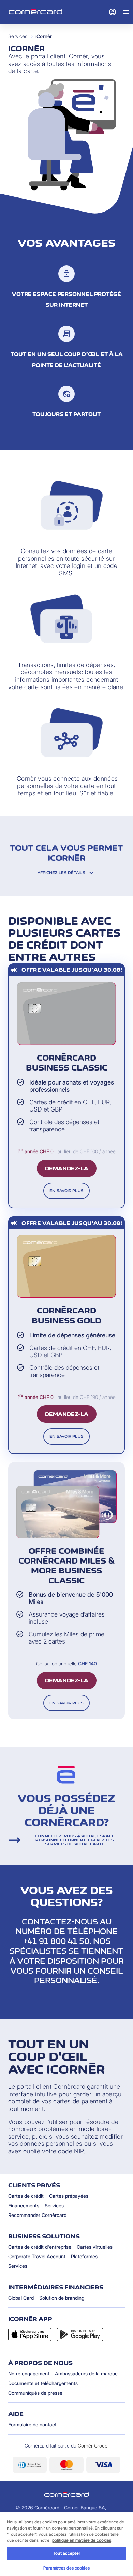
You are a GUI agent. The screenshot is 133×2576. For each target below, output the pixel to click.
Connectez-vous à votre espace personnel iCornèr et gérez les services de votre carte (75, 1840)
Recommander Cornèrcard (37, 2215)
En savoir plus (66, 1191)
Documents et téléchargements (43, 2383)
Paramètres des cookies (66, 2568)
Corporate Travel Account (37, 2256)
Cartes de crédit (26, 2196)
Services (18, 36)
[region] (66, 2544)
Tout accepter (66, 2553)
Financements (24, 2205)
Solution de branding (62, 2298)
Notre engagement (29, 2374)
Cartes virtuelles (95, 2247)
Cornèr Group (93, 2446)
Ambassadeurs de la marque (86, 2374)
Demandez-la (67, 1168)
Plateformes (84, 2256)
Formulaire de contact (32, 2424)
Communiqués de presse (35, 2393)
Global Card (21, 2298)
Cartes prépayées (69, 2196)
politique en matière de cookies (82, 2540)
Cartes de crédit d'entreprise (40, 2247)
